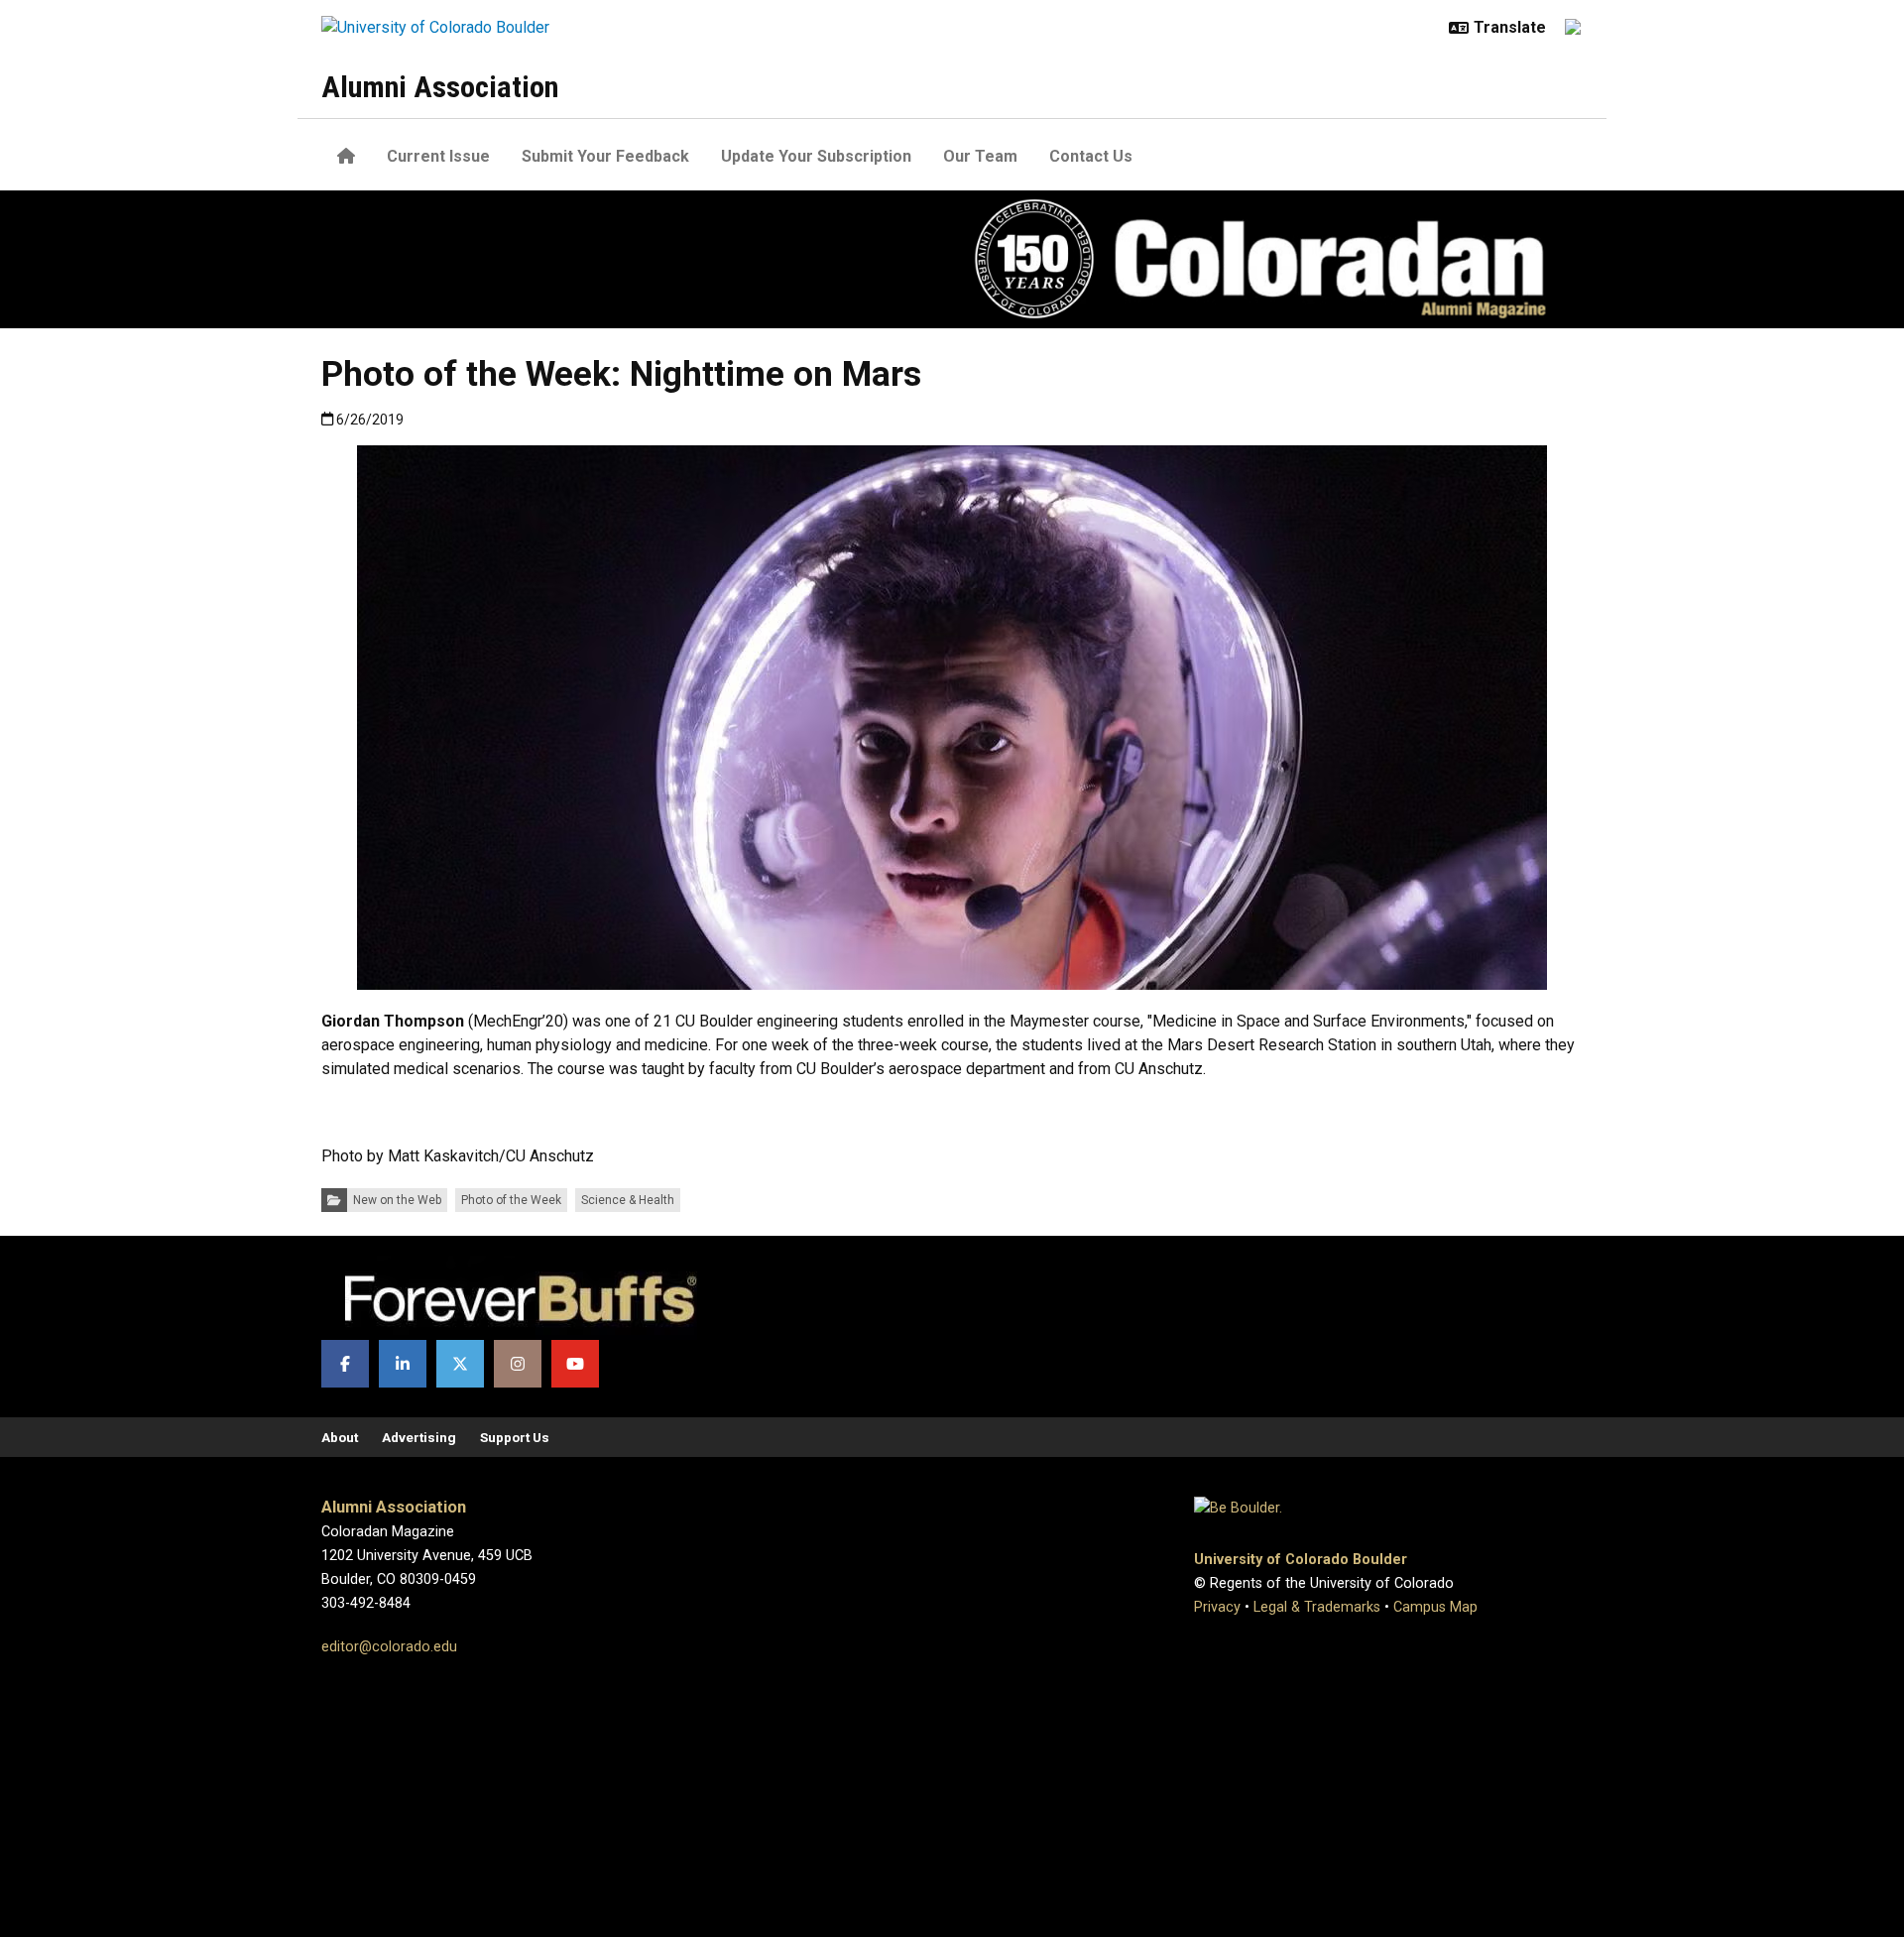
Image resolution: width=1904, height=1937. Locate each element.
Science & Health (628, 1200)
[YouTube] (575, 1364)
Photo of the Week (511, 1200)
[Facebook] (345, 1364)
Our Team (980, 156)
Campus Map (1435, 1607)
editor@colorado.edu (389, 1647)
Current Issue (438, 156)
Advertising (419, 1437)
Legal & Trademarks (1317, 1607)
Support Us (515, 1437)
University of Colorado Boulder (1301, 1560)
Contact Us (1091, 156)
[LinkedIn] (403, 1364)
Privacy (1217, 1607)
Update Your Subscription (816, 156)
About (340, 1437)
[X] (460, 1364)
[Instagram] (518, 1364)
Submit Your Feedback (605, 156)
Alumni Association (440, 87)
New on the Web (397, 1200)
